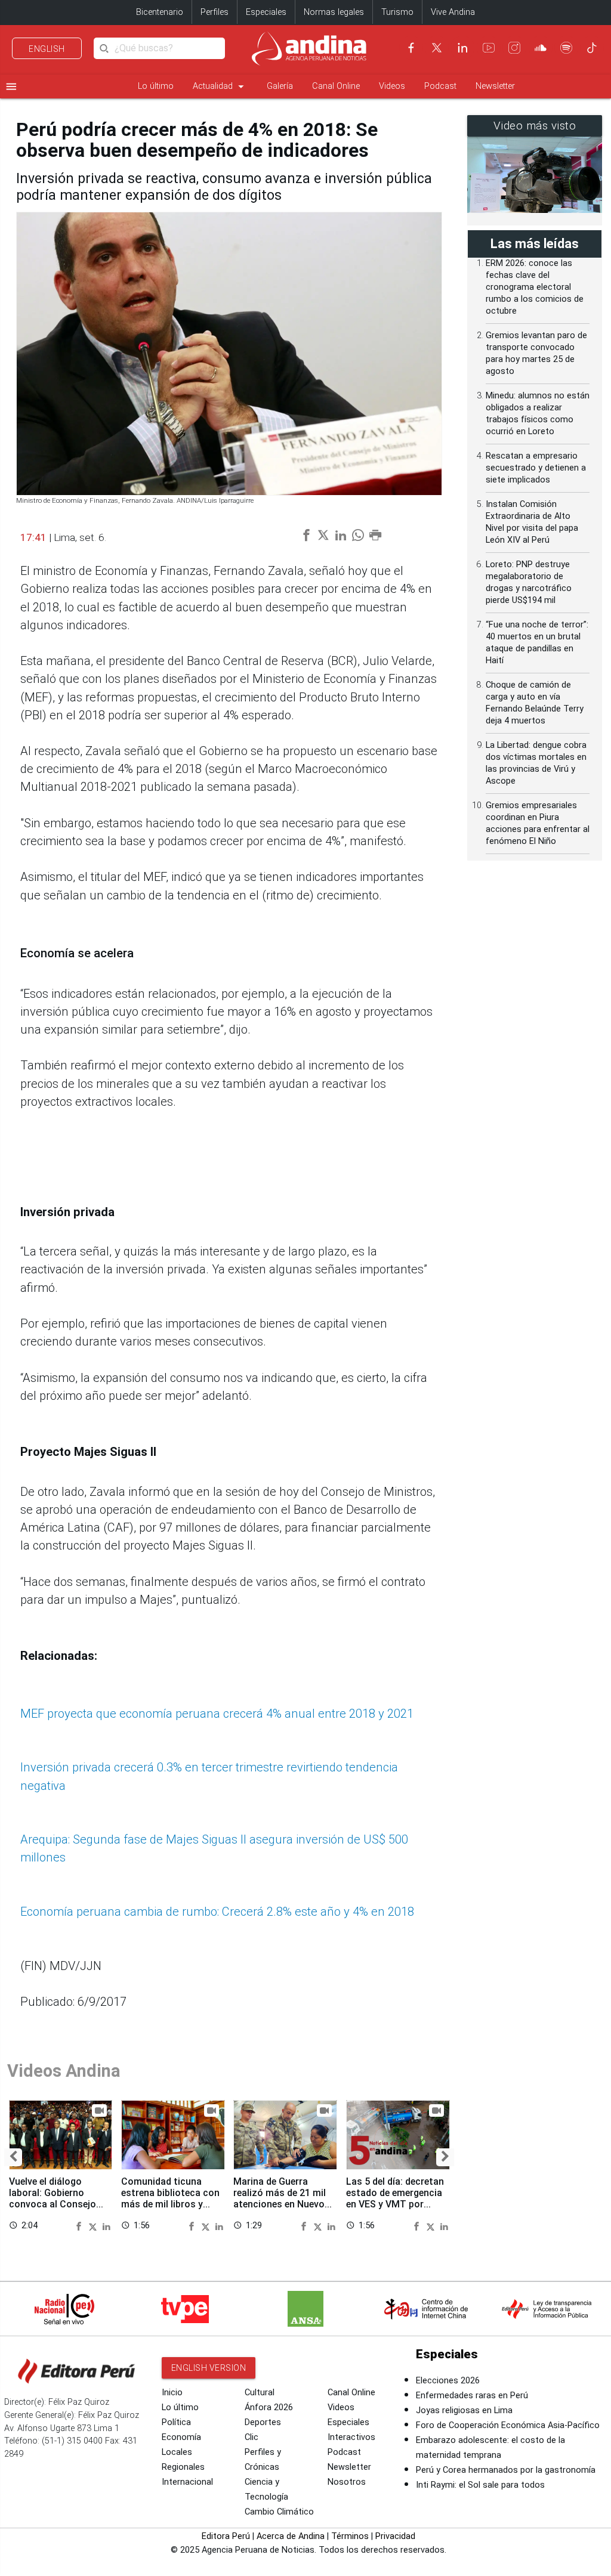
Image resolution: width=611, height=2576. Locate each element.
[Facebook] (411, 48)
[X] (437, 48)
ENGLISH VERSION (209, 2368)
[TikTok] (592, 48)
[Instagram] (514, 48)
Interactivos (351, 2437)
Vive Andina (453, 12)
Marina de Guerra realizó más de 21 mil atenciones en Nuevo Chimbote (280, 2198)
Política (176, 2422)
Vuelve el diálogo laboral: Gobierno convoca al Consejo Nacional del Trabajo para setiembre (54, 2204)
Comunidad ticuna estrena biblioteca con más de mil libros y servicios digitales (170, 2198)
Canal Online (336, 86)
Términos (350, 2536)
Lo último (156, 86)
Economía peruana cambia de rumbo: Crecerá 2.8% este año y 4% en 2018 (217, 1912)
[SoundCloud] (541, 48)
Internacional (187, 2482)
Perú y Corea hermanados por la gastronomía (506, 2470)
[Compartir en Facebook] (81, 2226)
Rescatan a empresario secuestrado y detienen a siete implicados (536, 468)
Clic (252, 2437)
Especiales (266, 12)
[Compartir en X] (94, 2226)
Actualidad (220, 86)
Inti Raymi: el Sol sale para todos (480, 2485)
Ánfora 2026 (269, 2408)
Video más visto (535, 126)
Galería (280, 86)
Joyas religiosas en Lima (464, 2410)
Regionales (183, 2467)
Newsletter (495, 86)
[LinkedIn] (462, 48)
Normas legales (334, 12)
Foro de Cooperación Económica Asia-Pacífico (508, 2425)
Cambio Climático (279, 2512)
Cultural (260, 2393)
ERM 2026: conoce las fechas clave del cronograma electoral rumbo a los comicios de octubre (535, 287)
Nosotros (347, 2482)
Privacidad (395, 2536)
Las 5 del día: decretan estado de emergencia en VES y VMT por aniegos (395, 2198)
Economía (181, 2437)
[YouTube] (489, 48)
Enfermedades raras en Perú (472, 2396)
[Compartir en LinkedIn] (107, 2226)
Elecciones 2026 (448, 2381)
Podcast (440, 86)
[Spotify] (566, 48)
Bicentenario (160, 12)
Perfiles (215, 12)
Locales (177, 2452)
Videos (392, 86)
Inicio (172, 2393)
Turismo (397, 12)
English (47, 49)
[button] (13, 2157)
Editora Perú (226, 2536)
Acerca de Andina (291, 2536)
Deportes (263, 2422)
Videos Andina (64, 2071)
